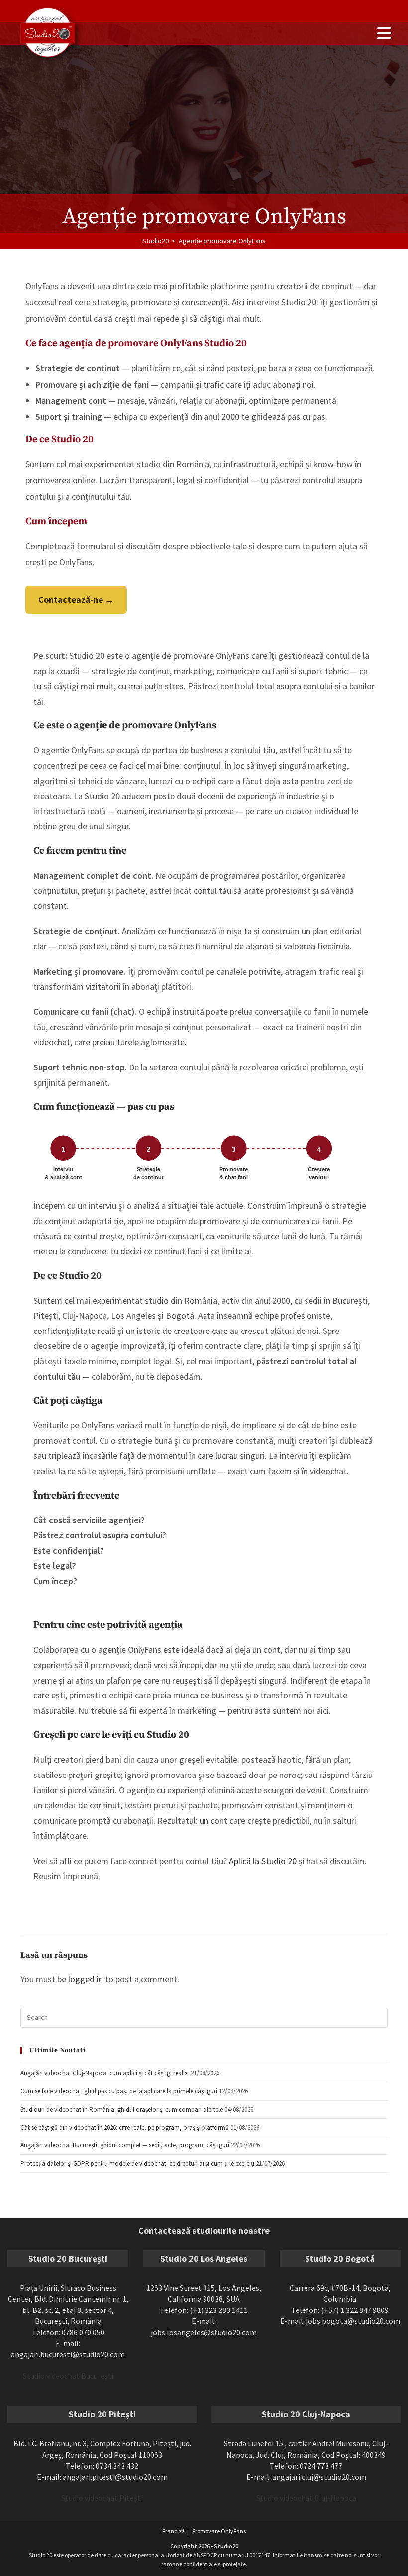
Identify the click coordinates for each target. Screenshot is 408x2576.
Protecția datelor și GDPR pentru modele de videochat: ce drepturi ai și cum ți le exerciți (137, 2164)
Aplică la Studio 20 (263, 1861)
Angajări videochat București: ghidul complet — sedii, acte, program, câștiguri (125, 2145)
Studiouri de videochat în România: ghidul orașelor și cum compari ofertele (122, 2109)
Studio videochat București (68, 2376)
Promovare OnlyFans (219, 2531)
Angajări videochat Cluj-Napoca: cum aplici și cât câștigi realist (105, 2073)
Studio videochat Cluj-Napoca (306, 2498)
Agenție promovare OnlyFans (222, 241)
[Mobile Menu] (384, 34)
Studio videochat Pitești (102, 2498)
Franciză (173, 2531)
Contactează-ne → (76, 599)
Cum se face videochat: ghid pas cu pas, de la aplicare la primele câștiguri (119, 2091)
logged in (86, 1979)
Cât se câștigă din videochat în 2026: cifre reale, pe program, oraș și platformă (125, 2127)
